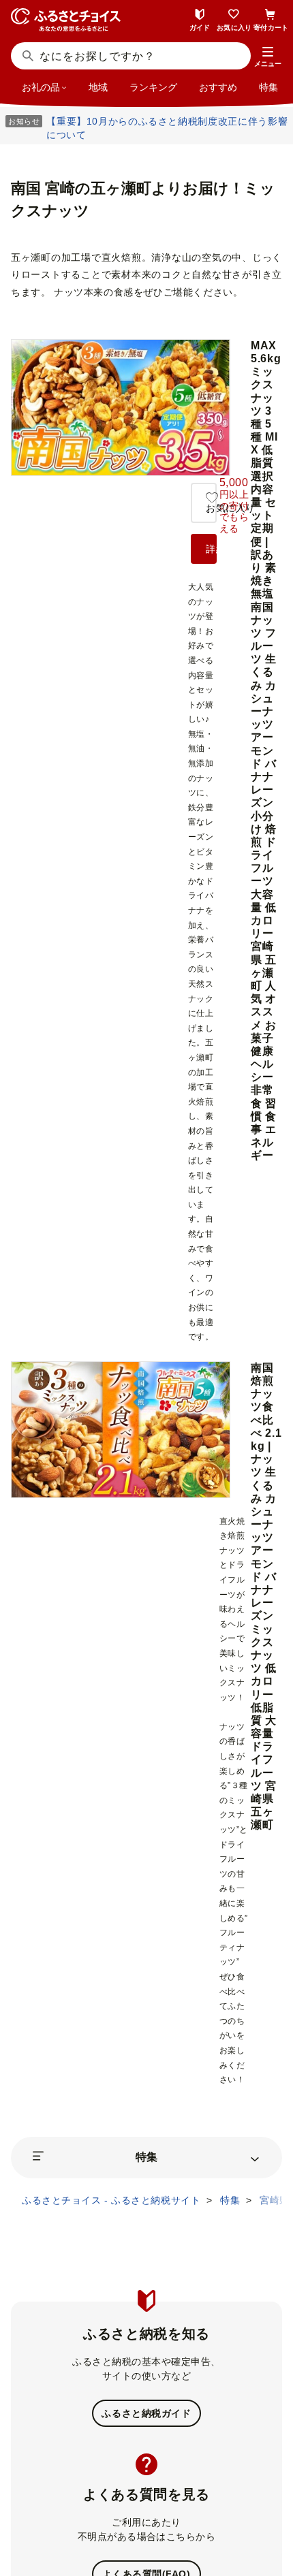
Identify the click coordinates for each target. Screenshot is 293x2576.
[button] (268, 57)
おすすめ (218, 87)
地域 (98, 87)
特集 (268, 87)
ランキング (153, 87)
